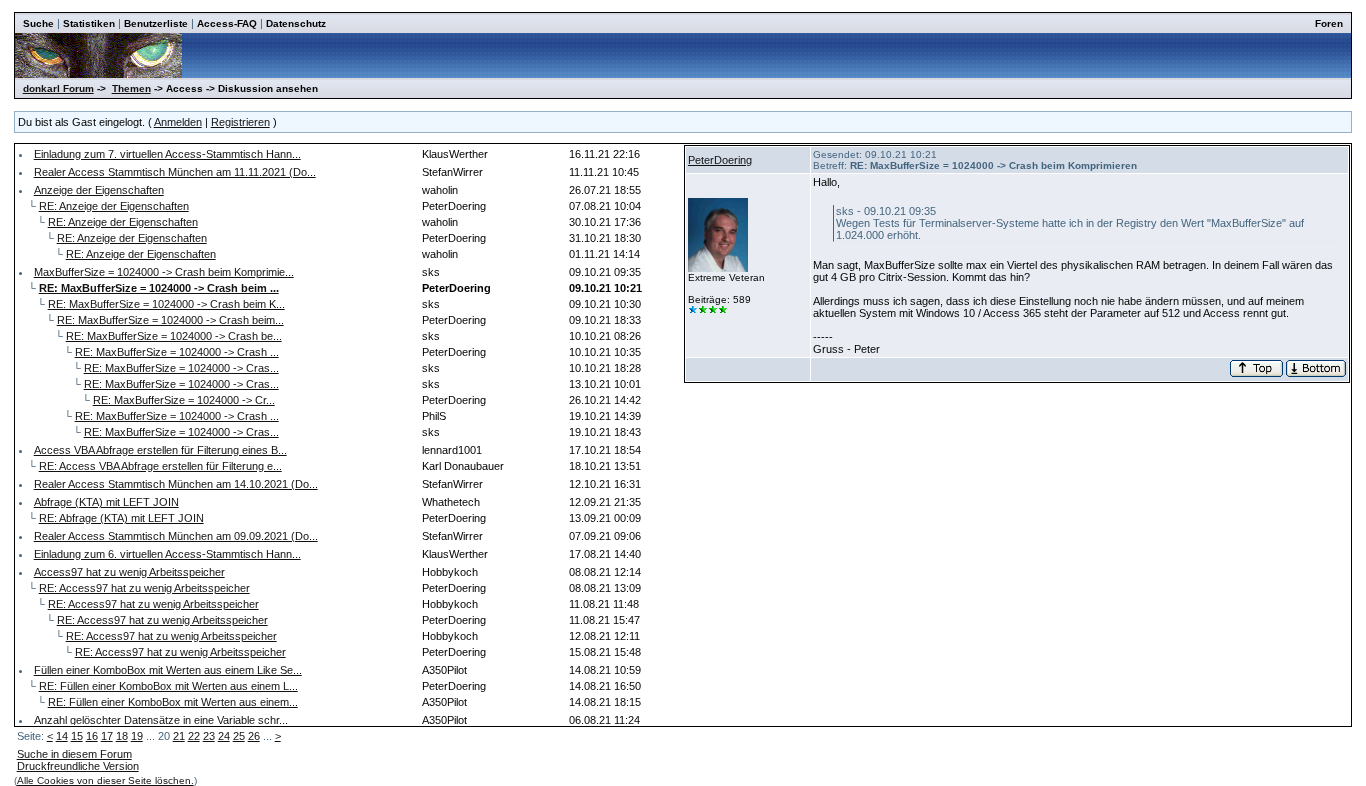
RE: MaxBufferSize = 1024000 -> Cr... (184, 400)
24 (224, 736)
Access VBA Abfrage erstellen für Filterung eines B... (160, 450)
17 (107, 736)
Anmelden (178, 122)
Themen (131, 88)
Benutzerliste (156, 23)
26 (254, 736)
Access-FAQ (227, 23)
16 (92, 736)
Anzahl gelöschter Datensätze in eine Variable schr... (161, 720)
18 (122, 736)
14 (62, 736)
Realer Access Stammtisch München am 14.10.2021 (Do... (176, 484)
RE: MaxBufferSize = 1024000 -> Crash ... (177, 352)
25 (239, 736)
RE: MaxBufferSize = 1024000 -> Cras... (181, 368)
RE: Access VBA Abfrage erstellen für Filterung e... (160, 466)
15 (77, 736)
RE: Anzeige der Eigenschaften (114, 206)
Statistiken (89, 23)
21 (179, 736)
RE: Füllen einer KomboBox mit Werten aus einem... (173, 702)
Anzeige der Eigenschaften (99, 190)
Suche (38, 23)
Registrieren (240, 122)
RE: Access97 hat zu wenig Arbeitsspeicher (144, 588)
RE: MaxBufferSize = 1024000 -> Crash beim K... (166, 304)
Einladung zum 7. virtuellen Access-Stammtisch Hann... (167, 154)
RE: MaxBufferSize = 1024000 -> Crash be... (174, 336)
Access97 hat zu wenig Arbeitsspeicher (129, 572)
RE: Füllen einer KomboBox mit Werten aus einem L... (168, 686)
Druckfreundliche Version (78, 766)
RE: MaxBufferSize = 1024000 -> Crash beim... (170, 320)
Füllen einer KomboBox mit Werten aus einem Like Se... (168, 670)
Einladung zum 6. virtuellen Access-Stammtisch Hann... (167, 554)
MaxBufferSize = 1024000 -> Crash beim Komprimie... (164, 272)
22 (194, 736)
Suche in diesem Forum (74, 754)
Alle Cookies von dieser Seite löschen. (105, 780)
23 (209, 736)
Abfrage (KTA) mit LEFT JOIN (106, 502)
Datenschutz (296, 23)
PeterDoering (720, 160)
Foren (1329, 23)
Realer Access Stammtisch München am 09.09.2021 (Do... (176, 536)
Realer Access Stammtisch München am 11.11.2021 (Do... (175, 172)
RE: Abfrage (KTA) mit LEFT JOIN (121, 518)
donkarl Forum (58, 88)
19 (137, 736)
